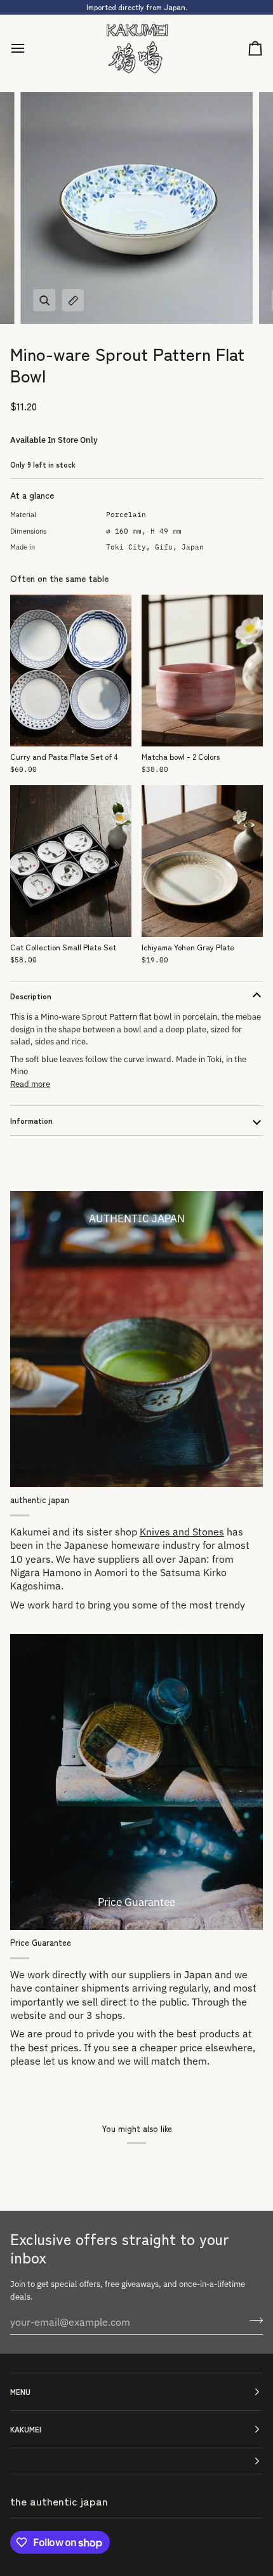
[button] (136, 2461)
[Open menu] (29, 49)
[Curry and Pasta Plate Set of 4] (71, 671)
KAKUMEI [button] (26, 2429)
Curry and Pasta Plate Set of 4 (64, 757)
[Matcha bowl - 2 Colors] (202, 671)
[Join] (252, 2320)
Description (31, 996)
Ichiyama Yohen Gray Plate (188, 947)
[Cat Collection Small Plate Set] (71, 861)
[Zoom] (44, 300)
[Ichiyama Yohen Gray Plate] (202, 861)
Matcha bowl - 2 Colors (181, 757)
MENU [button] (20, 2391)
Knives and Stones (182, 1532)
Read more (30, 1084)
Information (31, 1120)
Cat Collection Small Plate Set (63, 947)
